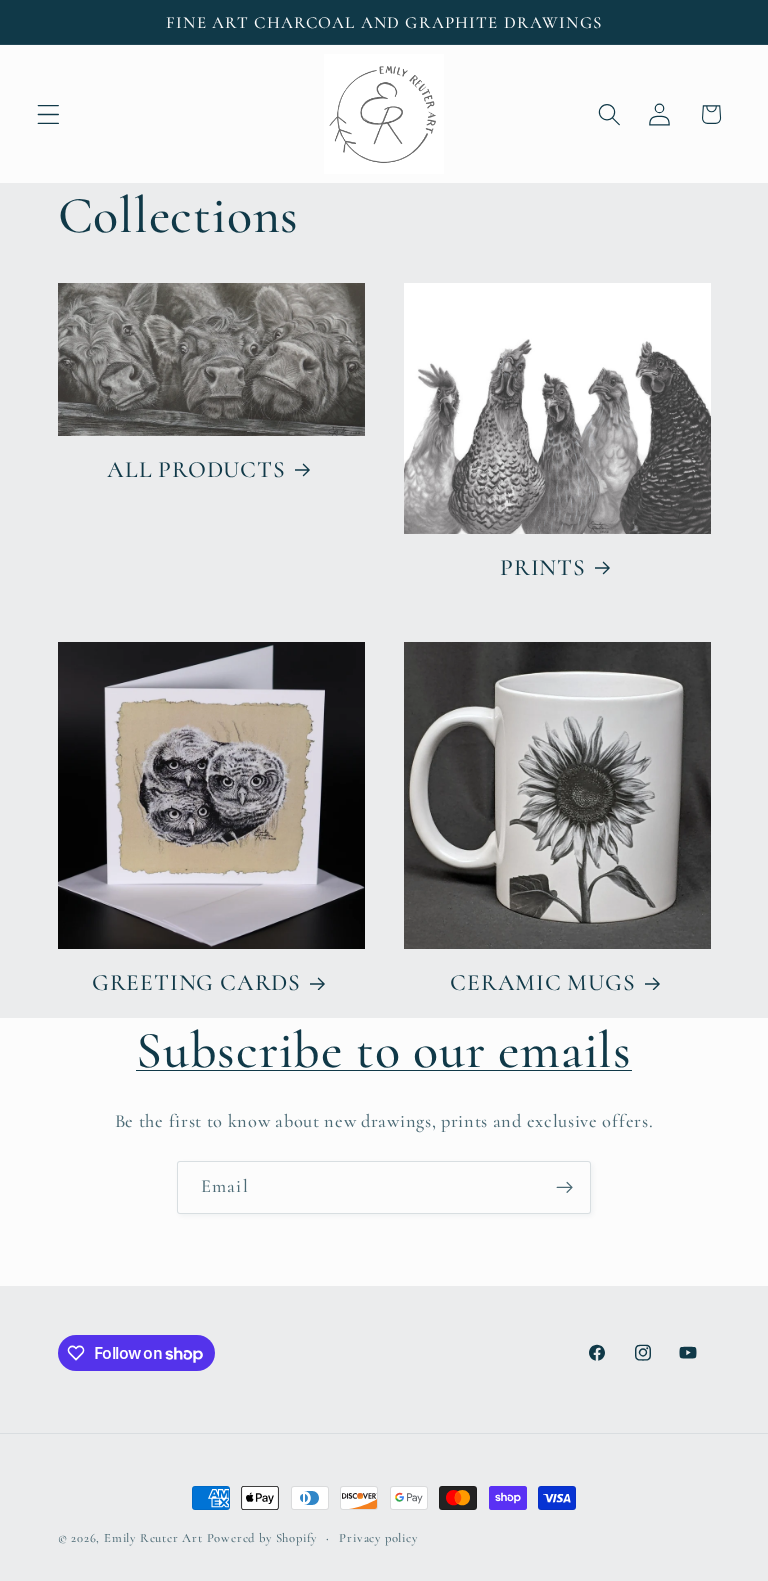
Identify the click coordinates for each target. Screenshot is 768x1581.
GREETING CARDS (196, 982)
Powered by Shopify (262, 1538)
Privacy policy (378, 1538)
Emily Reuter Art (153, 1538)
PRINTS (543, 567)
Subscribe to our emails (384, 1050)
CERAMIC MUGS (542, 982)
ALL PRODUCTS (196, 469)
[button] (48, 114)
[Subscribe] (564, 1188)
